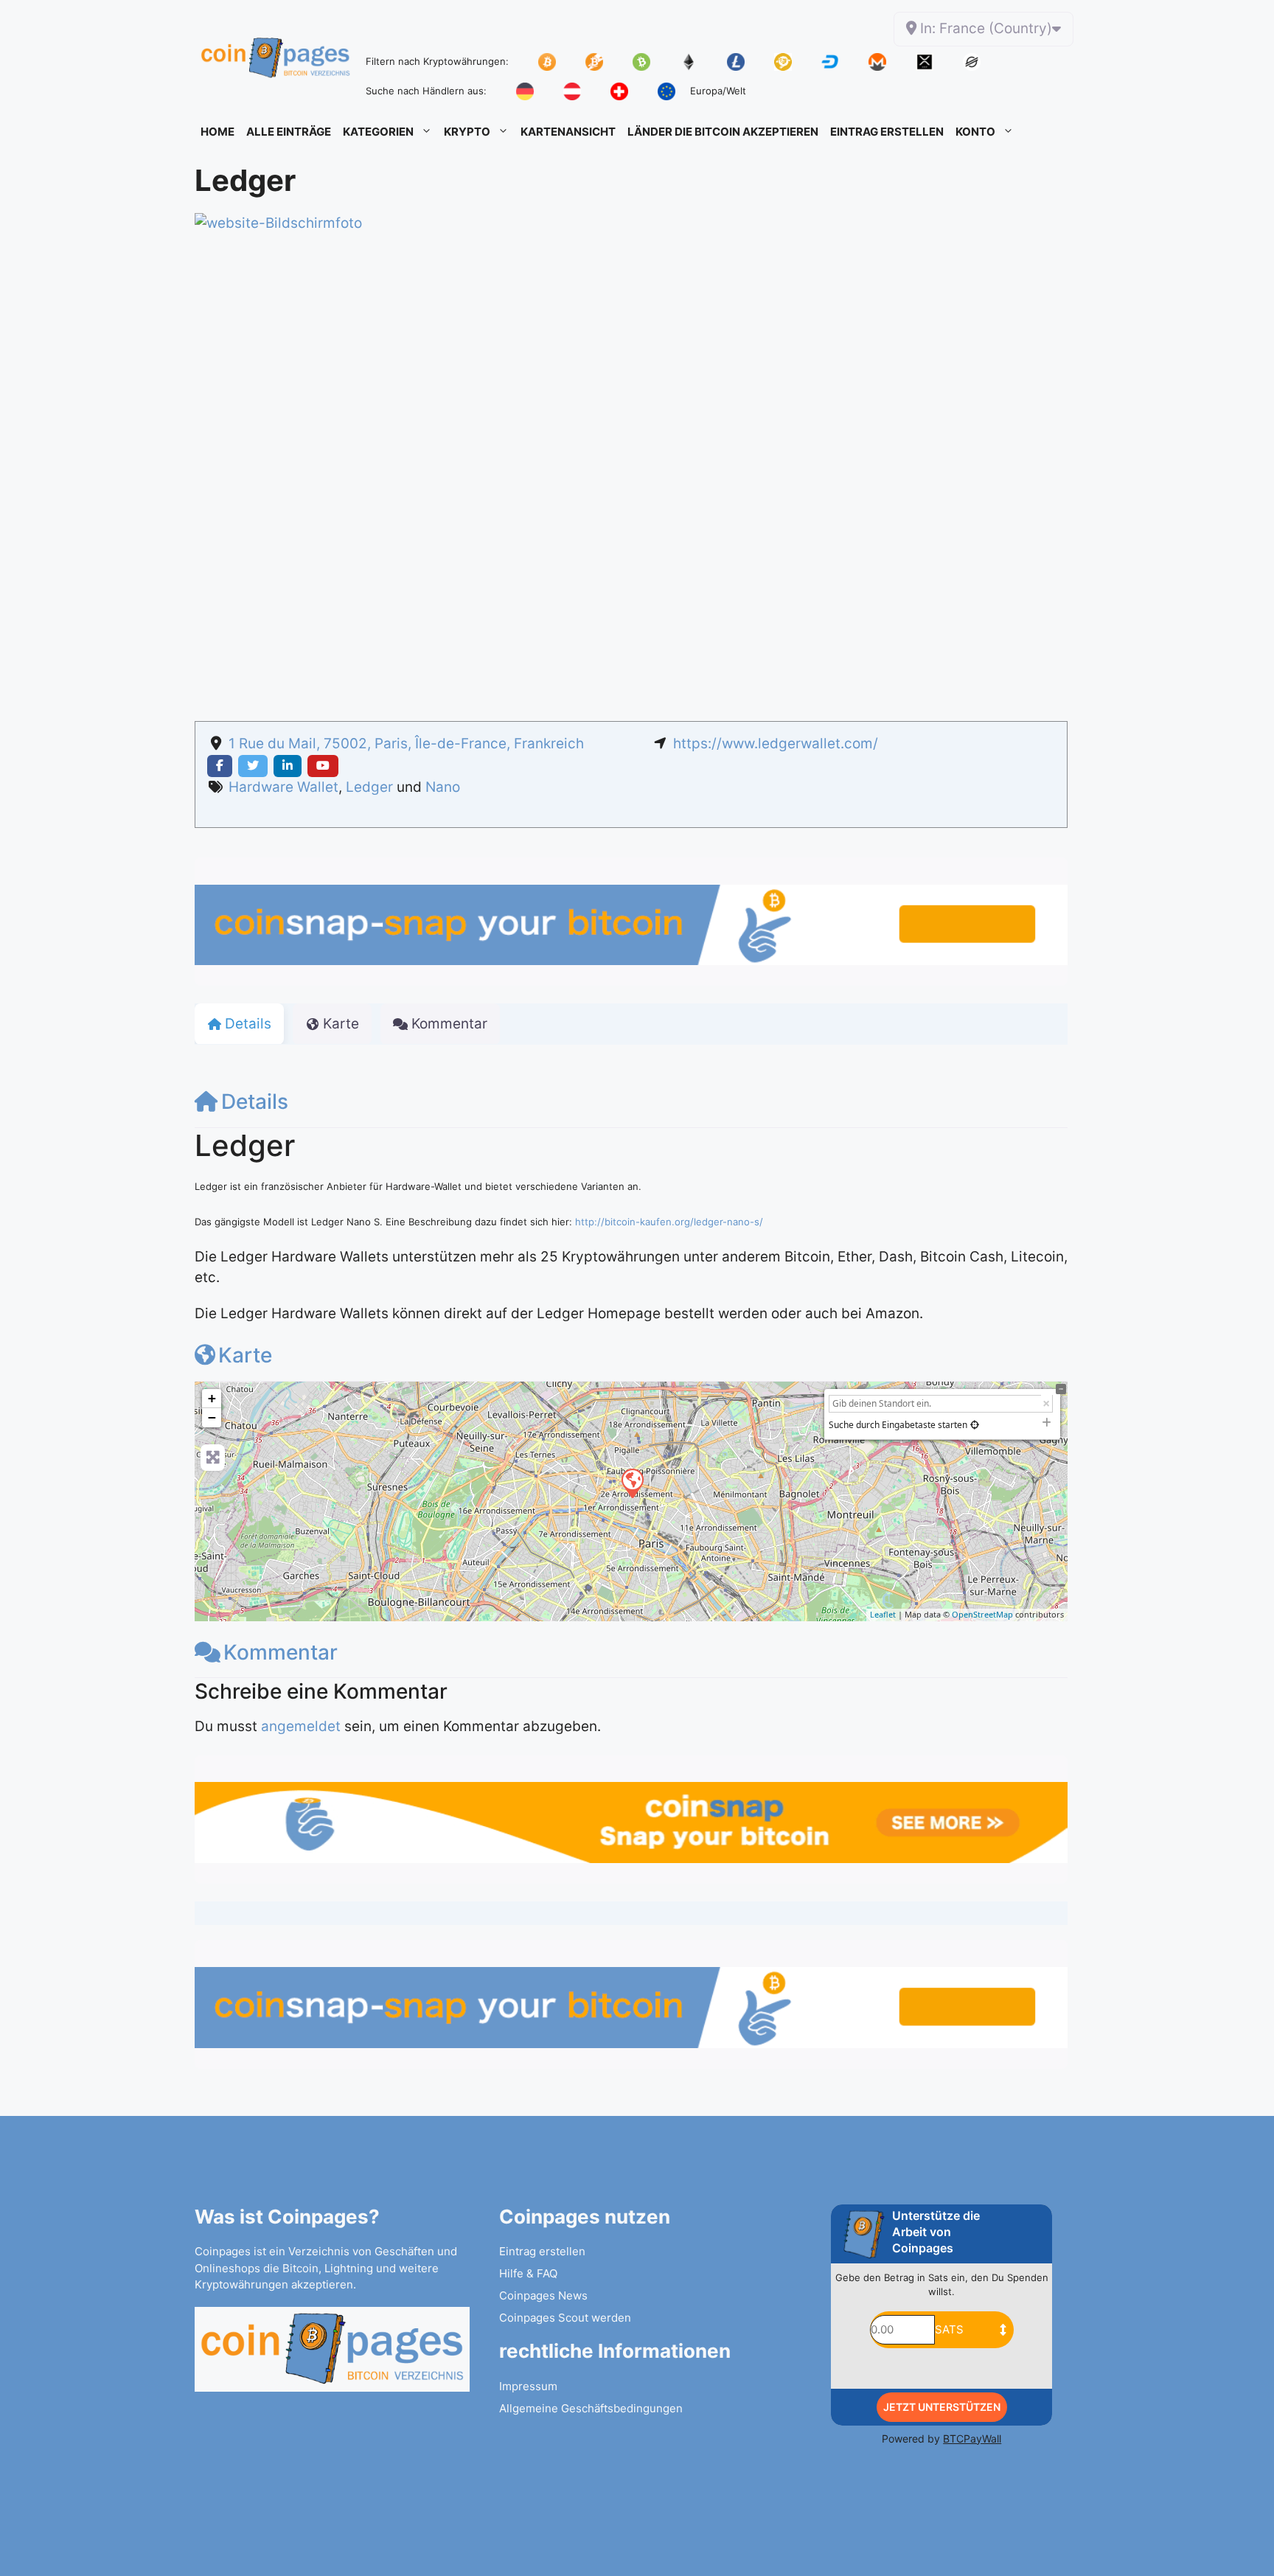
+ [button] (212, 1398)
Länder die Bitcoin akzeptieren (723, 132)
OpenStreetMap (982, 1614)
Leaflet (883, 1614)
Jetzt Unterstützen (942, 2407)
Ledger (369, 787)
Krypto (467, 132)
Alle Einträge (289, 132)
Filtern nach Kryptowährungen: (437, 61)
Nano (443, 787)
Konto (975, 132)
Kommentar (281, 1652)
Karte (245, 1355)
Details (255, 1101)
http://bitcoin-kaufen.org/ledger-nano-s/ (669, 1222)
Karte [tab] (341, 1024)
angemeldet (301, 1726)
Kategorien (378, 132)
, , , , (406, 744)
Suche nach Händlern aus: (426, 91)
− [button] (212, 1417)
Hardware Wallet (283, 787)
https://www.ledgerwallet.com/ (776, 744)
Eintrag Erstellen (887, 132)
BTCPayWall (972, 2439)
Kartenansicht (568, 132)
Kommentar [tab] (449, 1024)
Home (217, 132)
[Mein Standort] (975, 1425)
